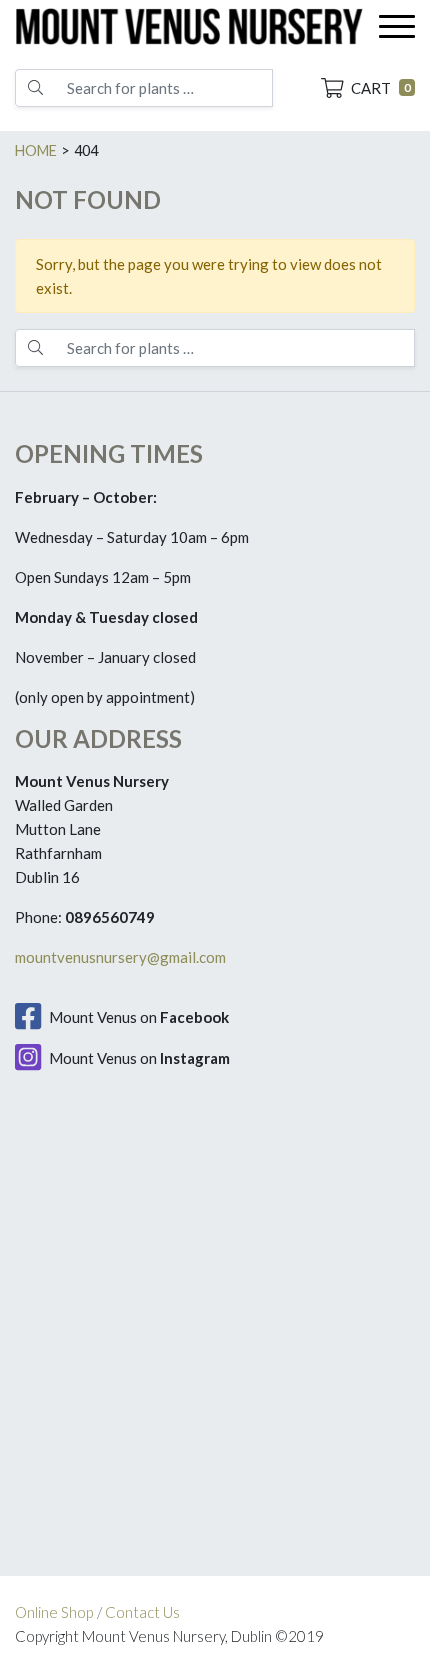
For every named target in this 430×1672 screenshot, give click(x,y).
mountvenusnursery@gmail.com (120, 957)
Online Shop (54, 1612)
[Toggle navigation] (397, 26)
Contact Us (142, 1612)
